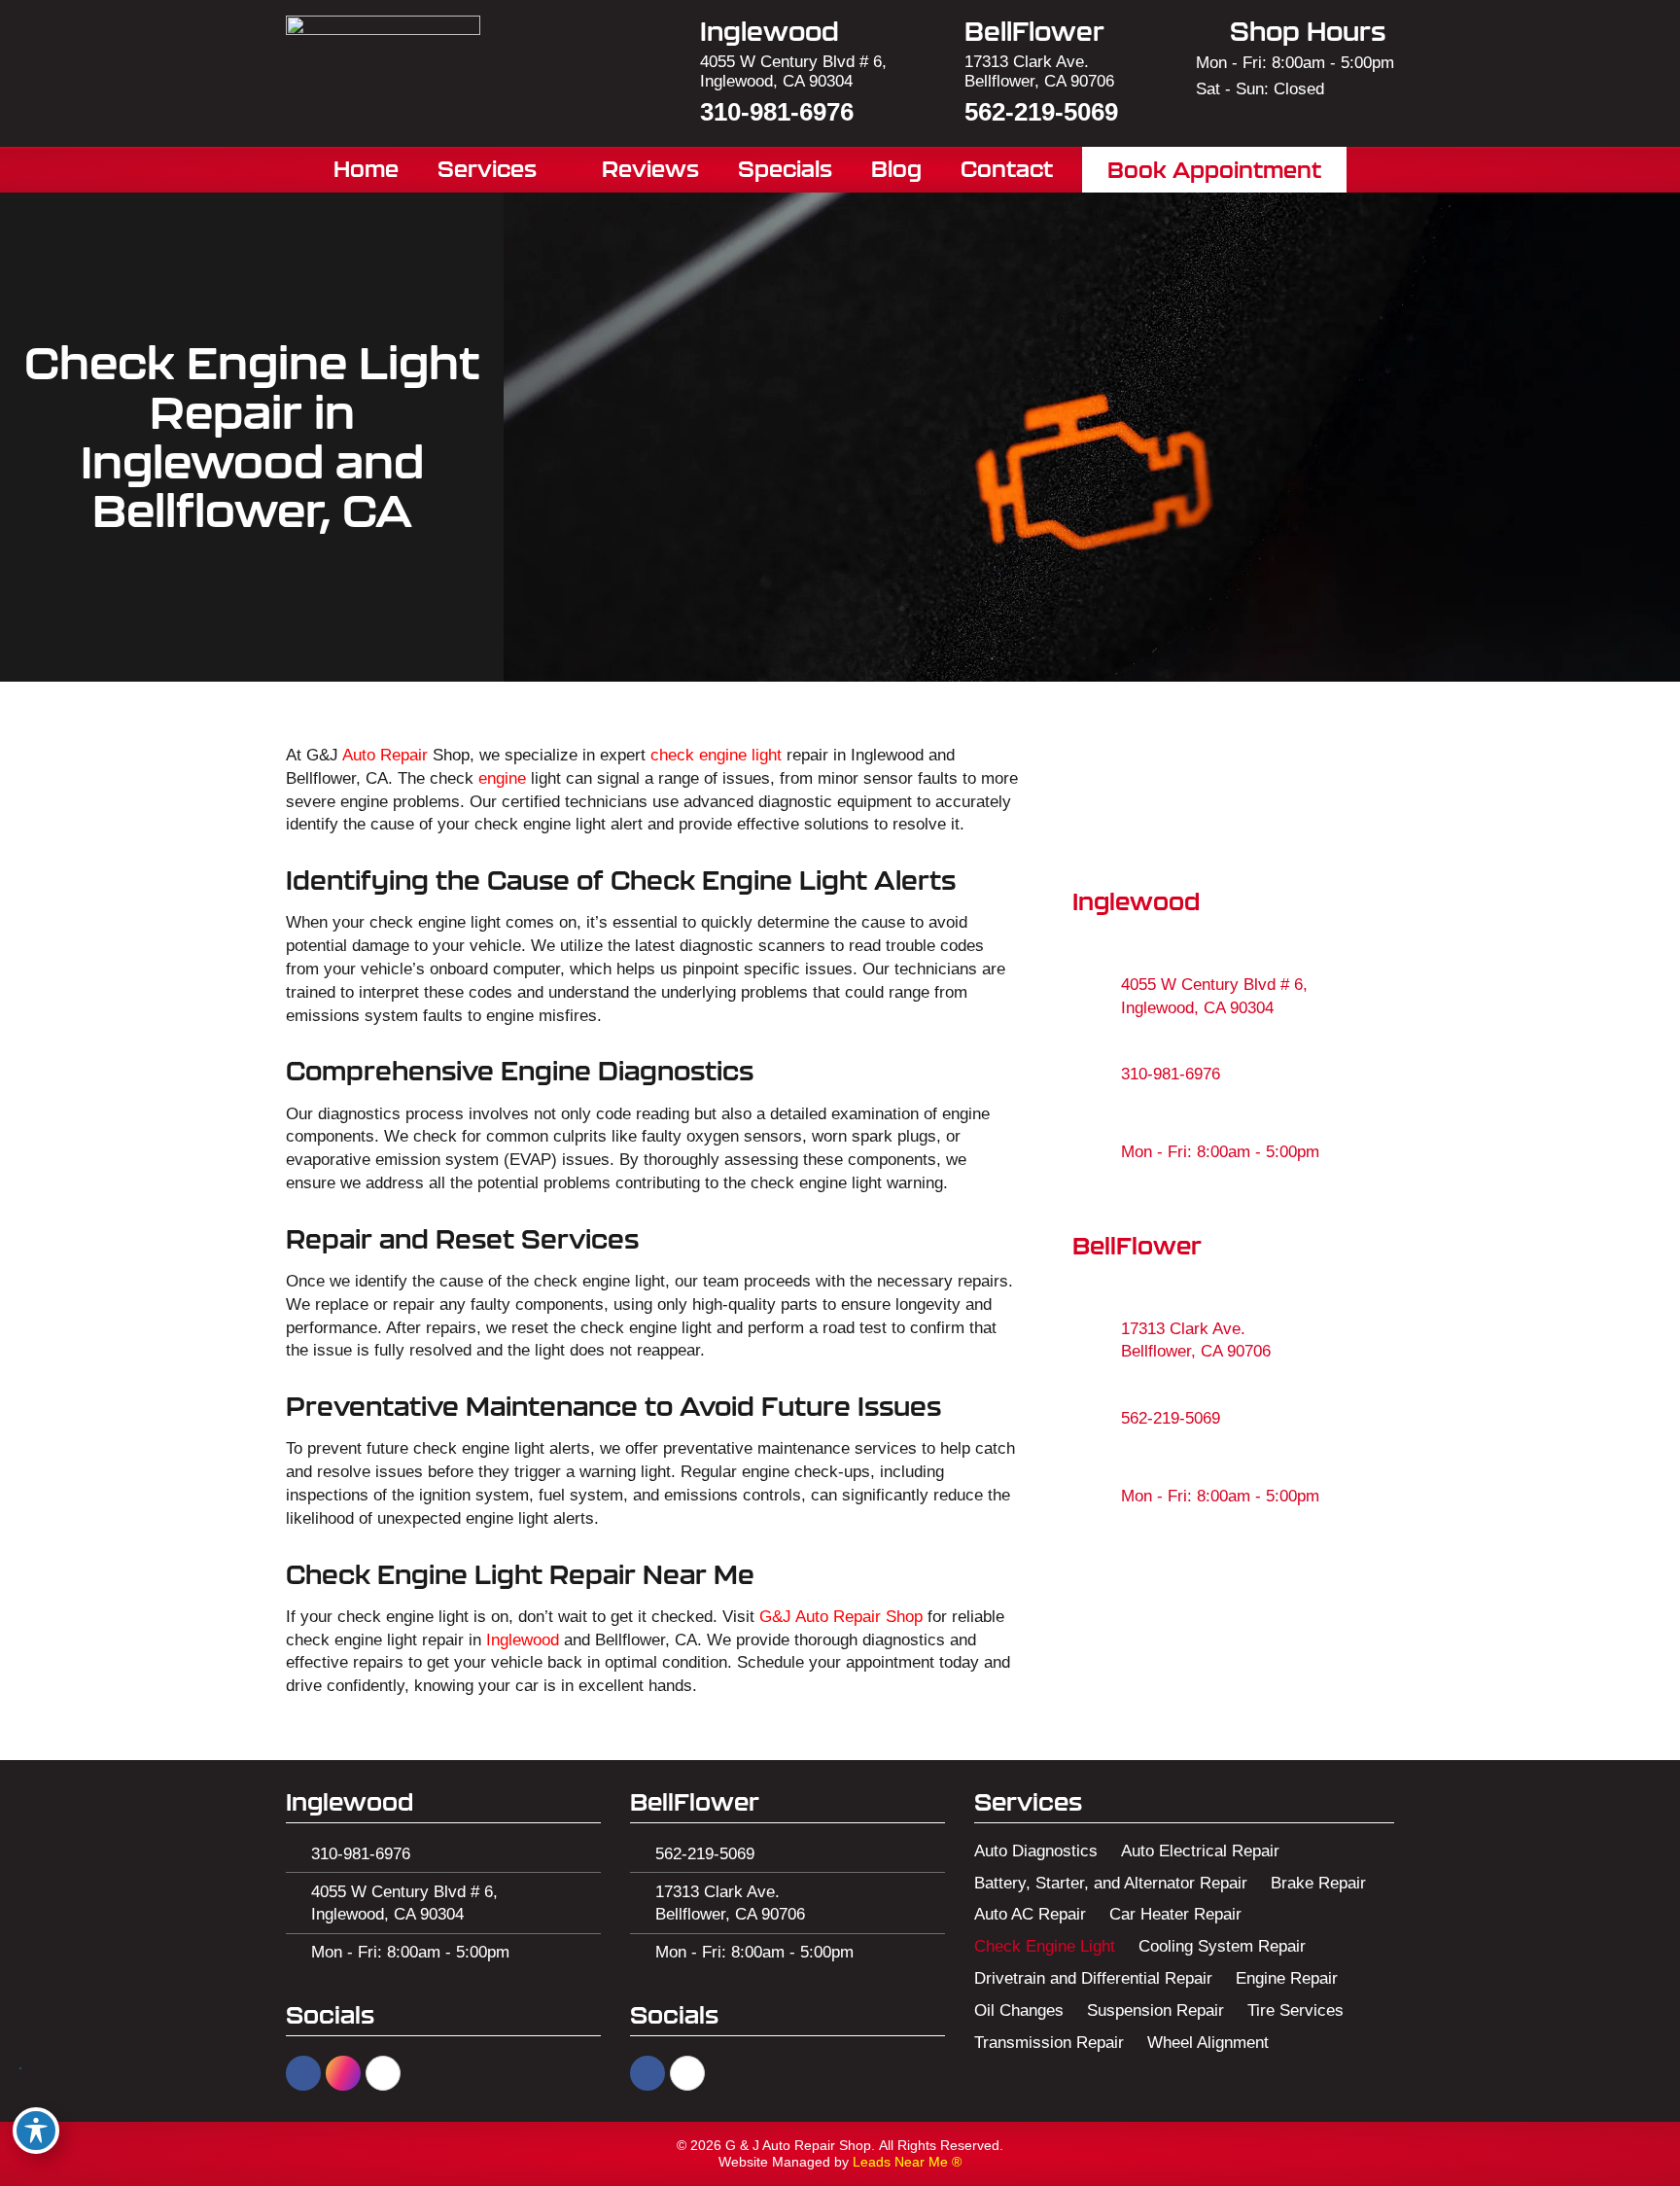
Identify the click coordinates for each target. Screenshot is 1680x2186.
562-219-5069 (1041, 112)
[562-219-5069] (1097, 1418)
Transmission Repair (1049, 2043)
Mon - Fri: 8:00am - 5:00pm (1295, 63)
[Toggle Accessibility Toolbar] (36, 2131)
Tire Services (1295, 2010)
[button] (1215, 169)
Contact (1007, 169)
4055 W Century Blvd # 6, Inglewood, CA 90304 (793, 71)
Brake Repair (1318, 1883)
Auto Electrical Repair (1200, 1851)
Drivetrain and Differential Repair (1093, 1978)
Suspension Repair (1155, 2010)
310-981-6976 (777, 112)
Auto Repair (385, 755)
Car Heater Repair (1175, 1914)
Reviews (650, 169)
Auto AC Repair (1030, 1914)
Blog (896, 169)
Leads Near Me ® (907, 2162)
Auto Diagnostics (1036, 1851)
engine (502, 778)
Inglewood (523, 1640)
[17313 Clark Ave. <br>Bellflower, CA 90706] (1097, 1340)
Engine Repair (1287, 1978)
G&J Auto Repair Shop (841, 1617)
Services (487, 169)
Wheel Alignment (1208, 2043)
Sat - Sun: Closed (1260, 89)
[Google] (383, 2073)
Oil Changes (1019, 2010)
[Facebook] (303, 2073)
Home (366, 169)
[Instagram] (343, 2073)
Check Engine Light (1045, 1946)
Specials (785, 169)
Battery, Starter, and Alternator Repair (1111, 1883)
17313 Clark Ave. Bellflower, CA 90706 (1039, 71)
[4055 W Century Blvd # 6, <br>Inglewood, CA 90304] (1097, 997)
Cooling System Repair (1222, 1946)
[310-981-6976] (1097, 1075)
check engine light (716, 755)
